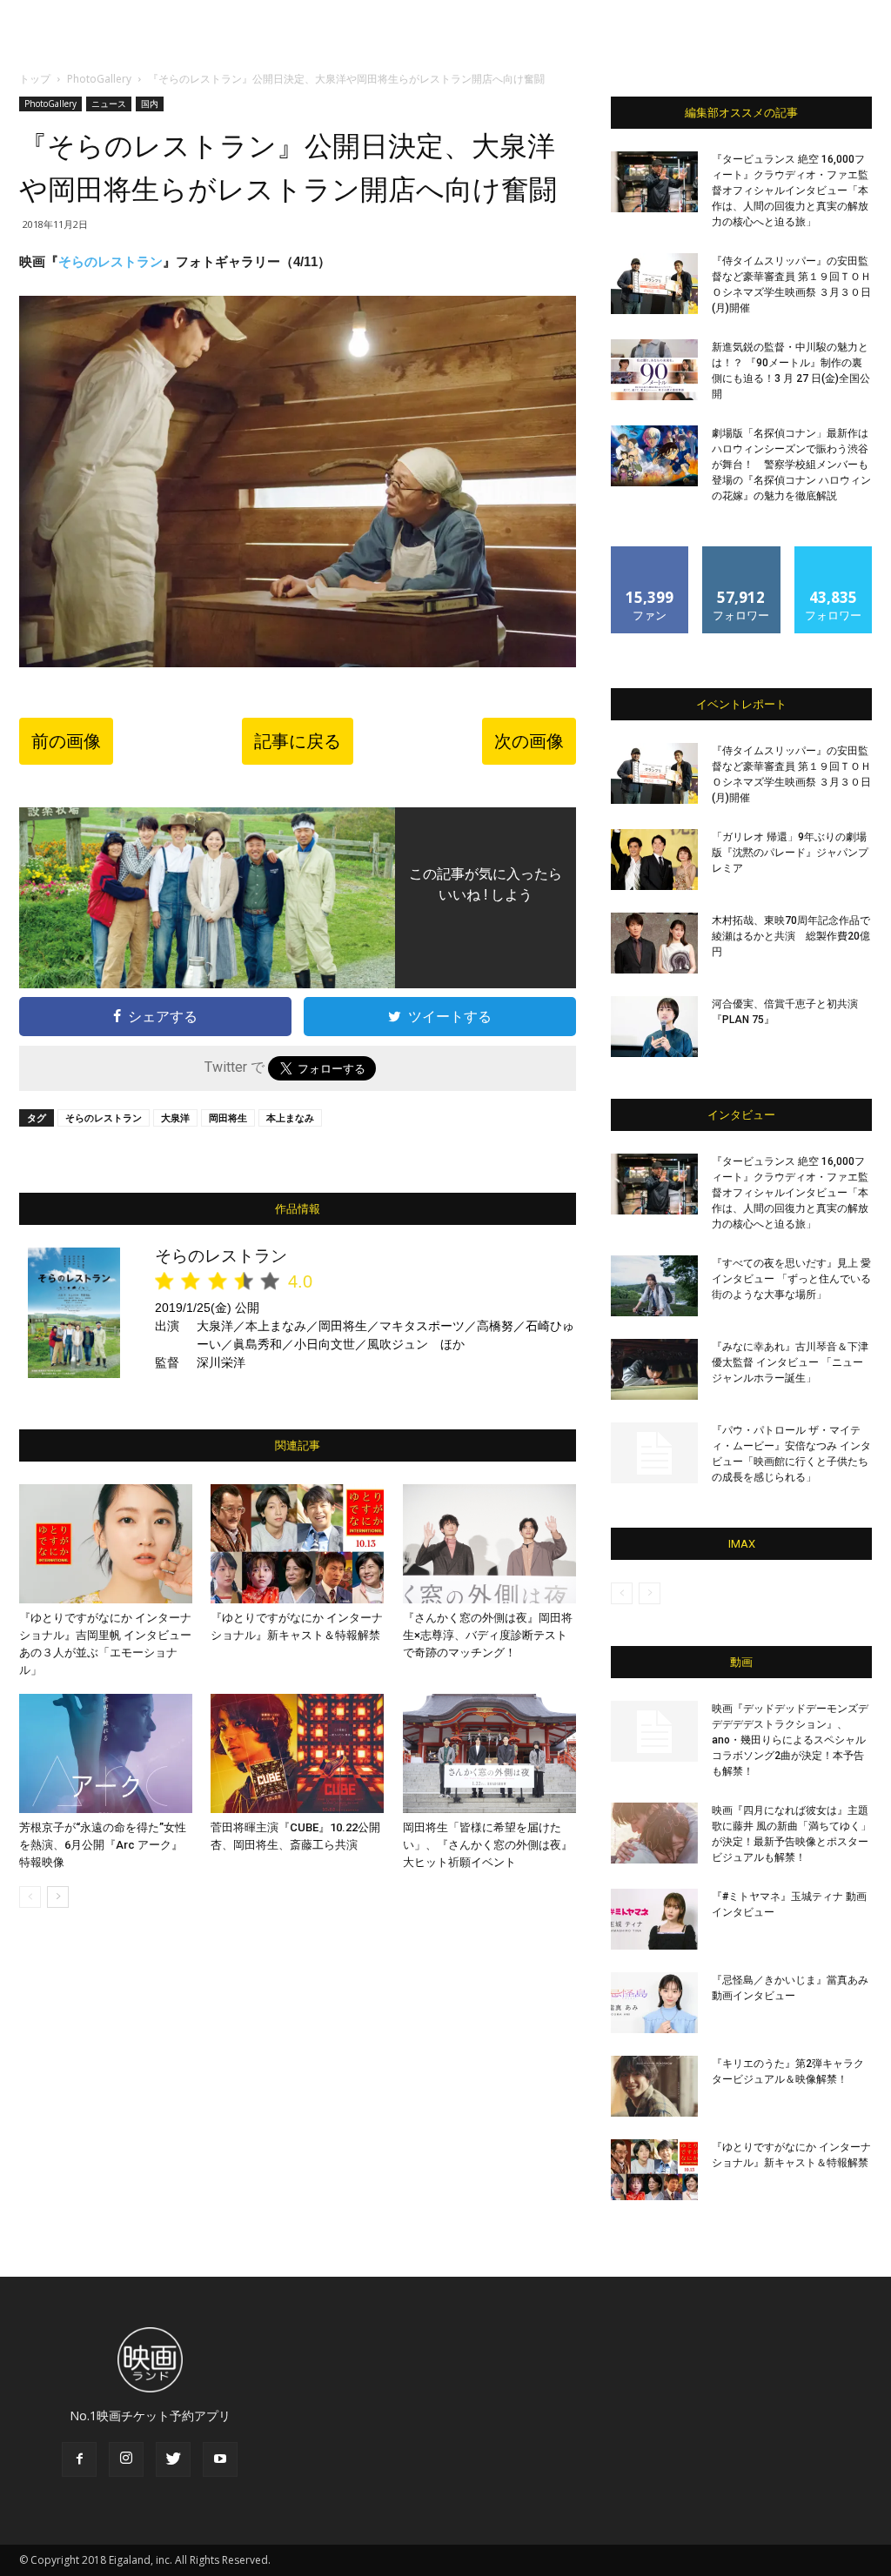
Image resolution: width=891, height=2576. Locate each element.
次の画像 (529, 741)
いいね (650, 553)
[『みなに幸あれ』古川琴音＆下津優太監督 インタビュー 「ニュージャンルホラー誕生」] (654, 1369)
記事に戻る (298, 741)
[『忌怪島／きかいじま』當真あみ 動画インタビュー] (654, 2003)
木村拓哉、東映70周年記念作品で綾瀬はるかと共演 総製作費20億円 (791, 936)
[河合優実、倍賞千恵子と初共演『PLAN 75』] (654, 1027)
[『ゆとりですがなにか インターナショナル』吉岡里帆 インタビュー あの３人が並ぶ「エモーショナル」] (106, 1544)
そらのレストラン (111, 261)
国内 (150, 104)
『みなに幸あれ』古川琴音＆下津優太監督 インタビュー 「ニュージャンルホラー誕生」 (790, 1362)
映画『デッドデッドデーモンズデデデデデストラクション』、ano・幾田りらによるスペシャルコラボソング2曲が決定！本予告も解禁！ (790, 1740)
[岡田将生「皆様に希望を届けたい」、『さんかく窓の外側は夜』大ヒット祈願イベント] (489, 1753)
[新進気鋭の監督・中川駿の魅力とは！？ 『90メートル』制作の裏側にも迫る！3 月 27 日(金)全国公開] (654, 370)
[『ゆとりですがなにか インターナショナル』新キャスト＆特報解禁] (297, 1544)
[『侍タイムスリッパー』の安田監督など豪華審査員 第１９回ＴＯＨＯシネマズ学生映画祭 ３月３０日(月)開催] (654, 284)
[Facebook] (79, 2459)
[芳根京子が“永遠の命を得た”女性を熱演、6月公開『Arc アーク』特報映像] (106, 1753)
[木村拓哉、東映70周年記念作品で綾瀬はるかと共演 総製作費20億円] (654, 943)
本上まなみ (290, 1117)
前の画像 (66, 741)
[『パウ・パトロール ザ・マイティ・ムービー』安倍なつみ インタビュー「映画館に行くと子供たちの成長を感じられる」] (654, 1453)
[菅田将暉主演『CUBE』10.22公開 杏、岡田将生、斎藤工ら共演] (297, 1753)
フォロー (741, 553)
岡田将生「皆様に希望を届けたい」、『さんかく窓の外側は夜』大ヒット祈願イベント (488, 1845)
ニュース (109, 104)
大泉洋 (175, 1117)
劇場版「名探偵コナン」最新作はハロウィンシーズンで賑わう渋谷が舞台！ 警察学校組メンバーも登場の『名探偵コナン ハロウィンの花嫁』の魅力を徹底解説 (791, 465)
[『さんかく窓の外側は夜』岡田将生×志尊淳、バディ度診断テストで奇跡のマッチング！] (489, 1544)
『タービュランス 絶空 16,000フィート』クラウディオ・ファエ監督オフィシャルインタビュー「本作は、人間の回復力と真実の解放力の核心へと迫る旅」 (790, 191)
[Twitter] (173, 2459)
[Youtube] (220, 2459)
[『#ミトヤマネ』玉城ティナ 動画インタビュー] (654, 1919)
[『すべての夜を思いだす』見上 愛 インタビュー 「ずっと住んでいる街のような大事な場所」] (654, 1286)
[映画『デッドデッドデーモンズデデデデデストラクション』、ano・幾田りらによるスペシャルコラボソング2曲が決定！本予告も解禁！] (654, 1731)
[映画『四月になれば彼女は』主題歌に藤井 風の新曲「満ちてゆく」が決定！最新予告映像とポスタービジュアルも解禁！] (654, 1833)
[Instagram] (126, 2459)
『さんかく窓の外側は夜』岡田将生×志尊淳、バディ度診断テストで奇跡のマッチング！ (488, 1635)
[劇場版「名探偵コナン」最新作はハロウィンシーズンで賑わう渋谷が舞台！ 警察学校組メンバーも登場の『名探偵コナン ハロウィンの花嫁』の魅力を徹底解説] (654, 456)
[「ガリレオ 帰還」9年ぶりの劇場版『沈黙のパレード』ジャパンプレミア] (654, 860)
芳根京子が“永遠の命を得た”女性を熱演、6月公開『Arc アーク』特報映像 (103, 1845)
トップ (35, 79)
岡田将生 (228, 1117)
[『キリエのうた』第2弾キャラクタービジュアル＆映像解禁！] (654, 2086)
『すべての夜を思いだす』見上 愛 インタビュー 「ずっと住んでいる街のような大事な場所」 (791, 1279)
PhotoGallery (99, 79)
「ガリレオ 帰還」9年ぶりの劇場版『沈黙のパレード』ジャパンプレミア (790, 853)
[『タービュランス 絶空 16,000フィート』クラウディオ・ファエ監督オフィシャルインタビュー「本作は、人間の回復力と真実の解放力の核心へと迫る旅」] (654, 182)
